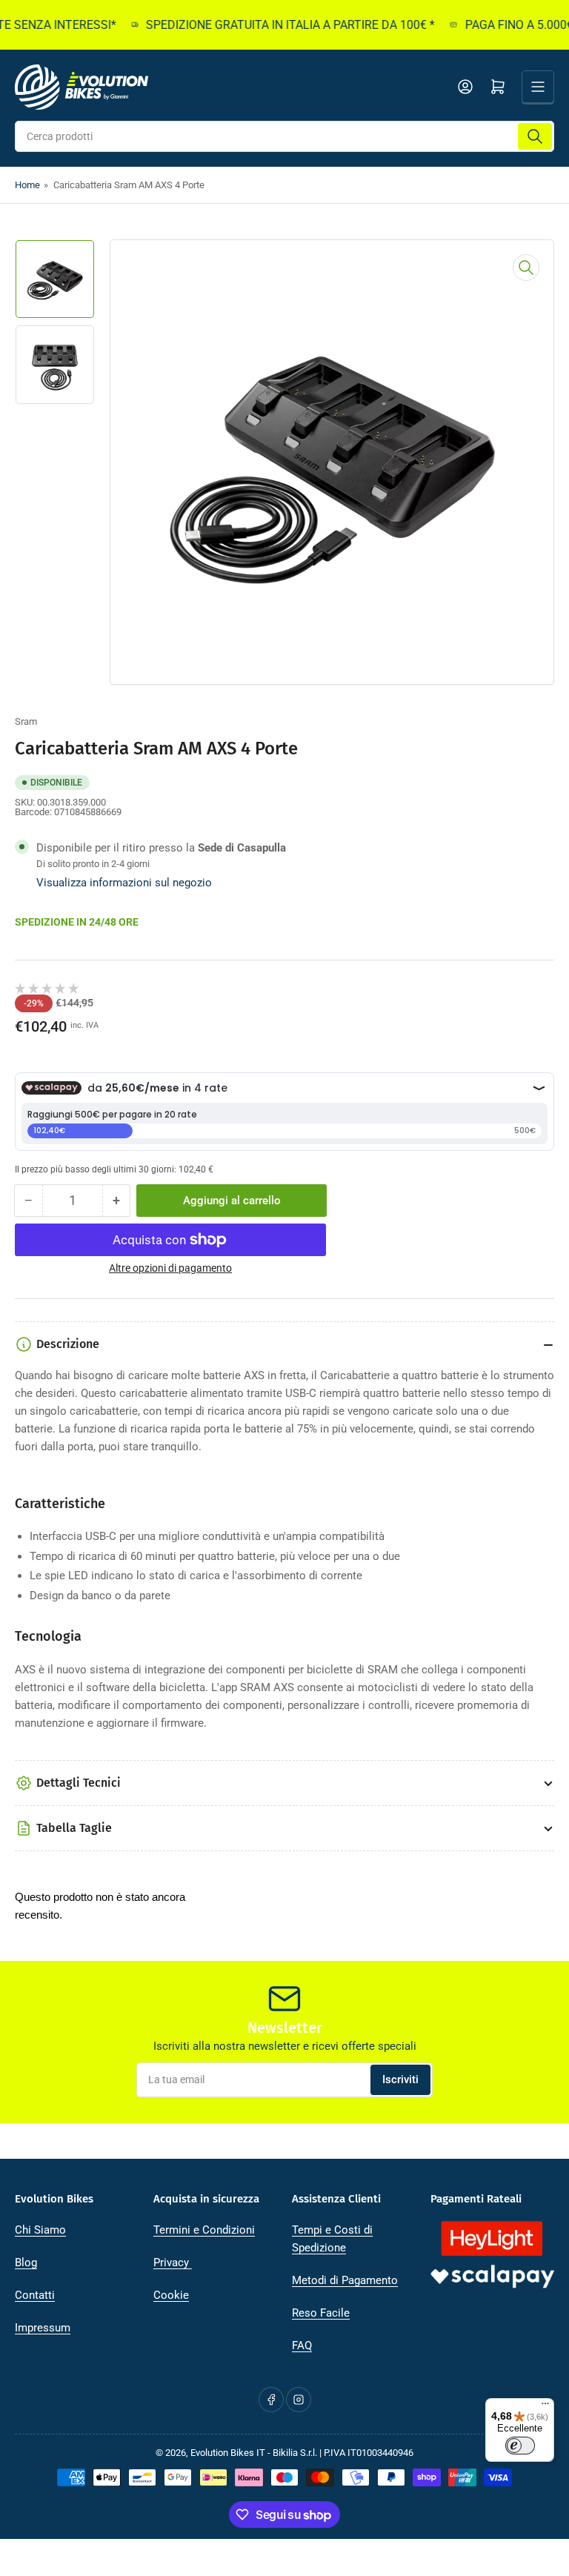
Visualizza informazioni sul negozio (124, 883)
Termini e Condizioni (204, 2230)
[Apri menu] (538, 87)
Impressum (43, 2328)
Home (27, 185)
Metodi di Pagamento (345, 2280)
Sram (26, 721)
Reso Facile (321, 2313)
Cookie (171, 2295)
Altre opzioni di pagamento (170, 1268)
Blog (26, 2263)
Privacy (173, 2263)
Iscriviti (400, 2079)
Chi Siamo (40, 2230)
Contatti (35, 2295)
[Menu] (545, 2407)
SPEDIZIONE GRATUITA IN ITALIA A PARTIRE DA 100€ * (275, 25)
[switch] (520, 2446)
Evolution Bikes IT (228, 2453)
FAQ (302, 2346)
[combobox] (284, 136)
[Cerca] (535, 136)
